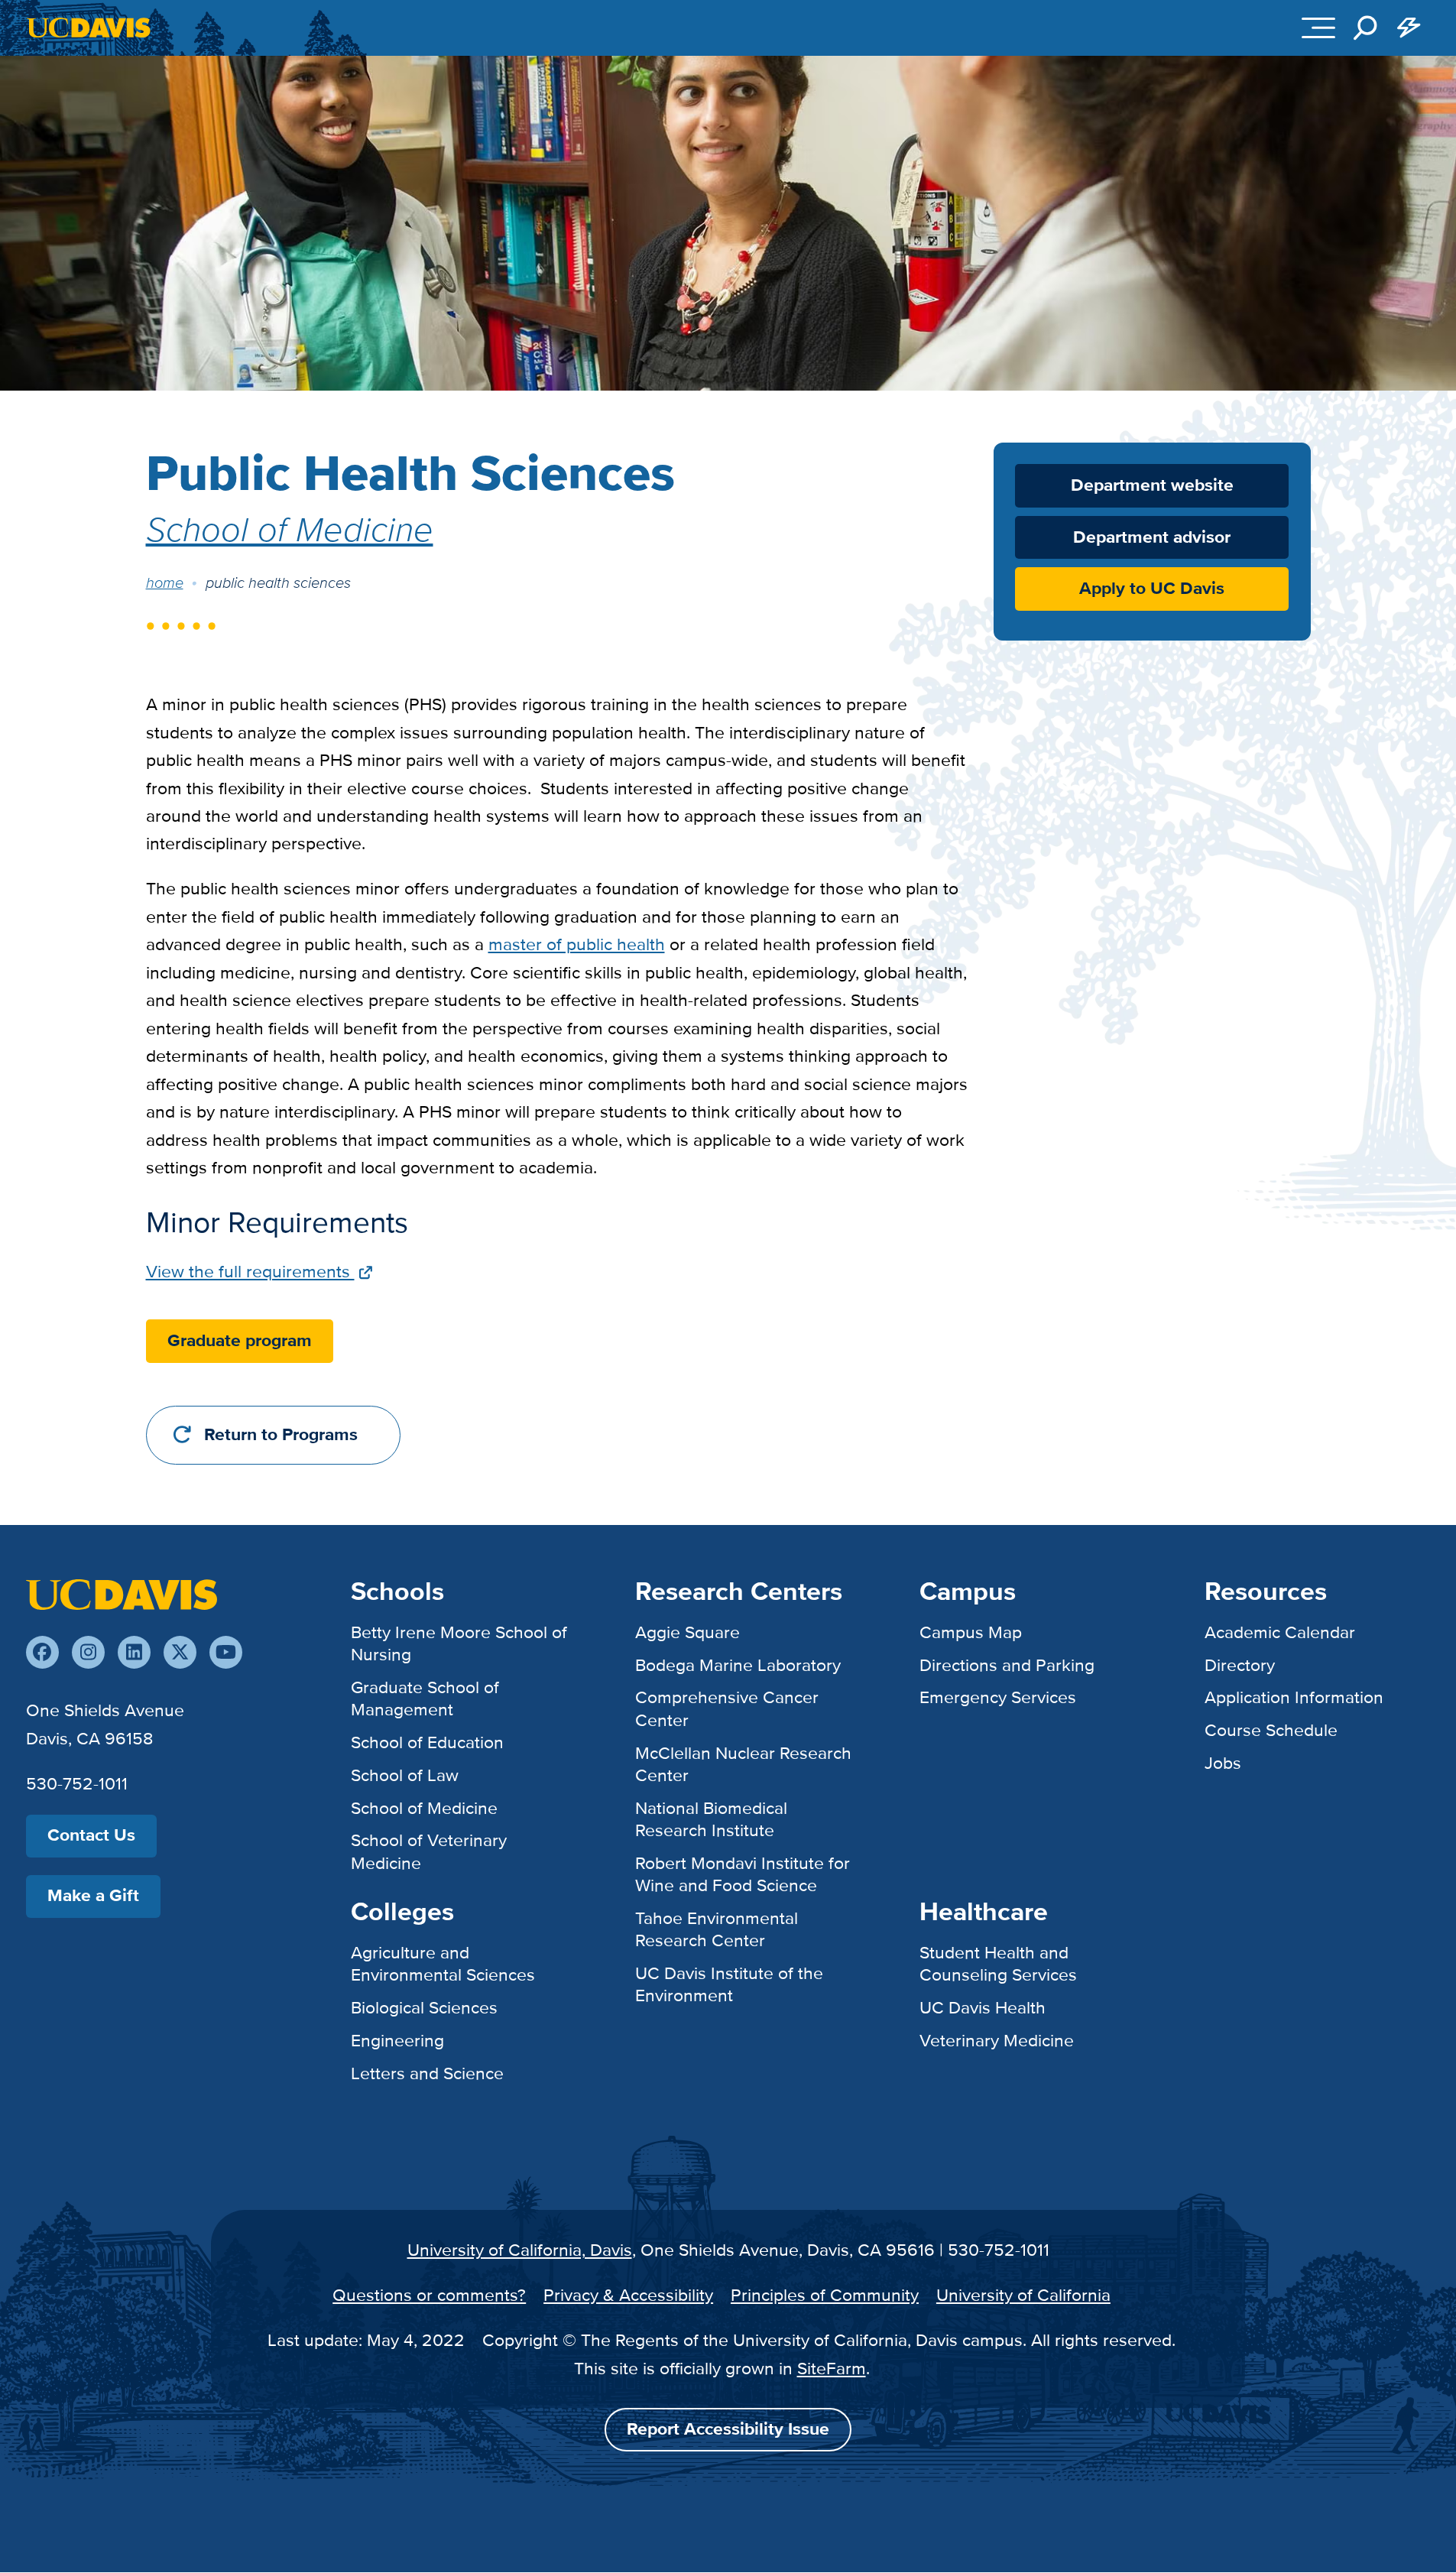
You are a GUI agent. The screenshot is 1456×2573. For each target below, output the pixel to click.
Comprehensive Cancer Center (727, 1708)
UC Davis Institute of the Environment (729, 1984)
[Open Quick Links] (1409, 28)
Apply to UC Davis (1152, 589)
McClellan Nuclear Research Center (743, 1764)
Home (165, 582)
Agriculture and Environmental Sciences (443, 1963)
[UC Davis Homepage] (88, 28)
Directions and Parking (1007, 1665)
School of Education (427, 1742)
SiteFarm (832, 2368)
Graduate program (240, 1341)
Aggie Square (687, 1632)
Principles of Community (825, 2295)
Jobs (1223, 1763)
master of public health (577, 944)
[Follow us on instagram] (88, 1652)
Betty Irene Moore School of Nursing (459, 1643)
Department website (1152, 485)
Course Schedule (1271, 1730)
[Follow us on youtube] (226, 1652)
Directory (1240, 1665)
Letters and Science (427, 2073)
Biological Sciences (424, 2007)
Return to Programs (281, 1435)
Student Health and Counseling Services (998, 1963)
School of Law (405, 1775)
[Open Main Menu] (1318, 28)
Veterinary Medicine (997, 2040)
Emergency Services (998, 1697)
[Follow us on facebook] (42, 1652)
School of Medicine (290, 528)
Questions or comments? (429, 2295)
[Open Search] (1365, 28)
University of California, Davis (520, 2250)
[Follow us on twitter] (180, 1652)
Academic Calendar (1280, 1632)
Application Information (1294, 1697)
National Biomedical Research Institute (711, 1819)
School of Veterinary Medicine (429, 1851)
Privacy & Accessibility (628, 2295)
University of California (1023, 2295)
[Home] (122, 1593)
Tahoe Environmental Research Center (717, 1929)
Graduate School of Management (425, 1698)
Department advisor (1152, 538)
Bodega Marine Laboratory (738, 1665)
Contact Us (91, 1835)
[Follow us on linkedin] (134, 1652)
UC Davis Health (983, 2007)
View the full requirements (250, 1271)
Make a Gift (93, 1895)
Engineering (397, 2040)
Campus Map (971, 1632)
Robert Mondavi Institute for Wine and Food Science (743, 1874)
